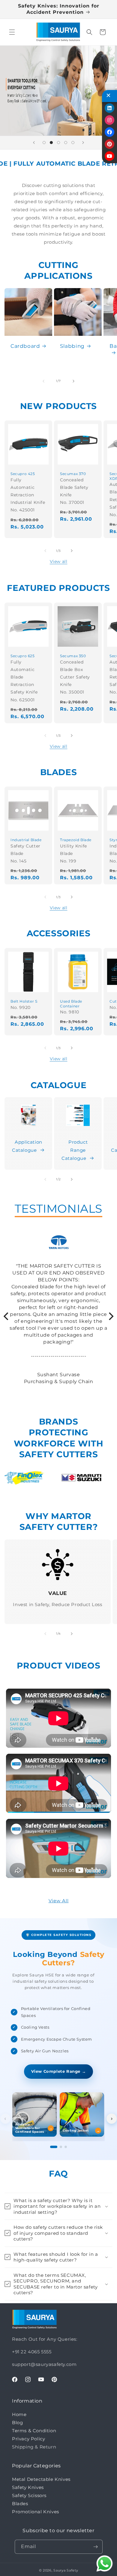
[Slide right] (73, 381)
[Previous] (7, 1316)
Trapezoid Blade (76, 840)
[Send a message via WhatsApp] (105, 2564)
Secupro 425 (23, 474)
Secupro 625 (23, 656)
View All (59, 1901)
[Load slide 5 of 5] (73, 143)
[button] (12, 32)
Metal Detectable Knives (41, 2479)
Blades (20, 2504)
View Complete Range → (59, 2071)
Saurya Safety (66, 2570)
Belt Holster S (24, 1001)
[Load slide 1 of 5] (44, 143)
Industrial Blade (26, 840)
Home (19, 2414)
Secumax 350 (73, 656)
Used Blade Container (71, 1004)
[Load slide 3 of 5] (58, 143)
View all (59, 561)
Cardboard (25, 346)
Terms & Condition (34, 2431)
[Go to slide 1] (54, 2147)
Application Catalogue (27, 1146)
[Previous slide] (34, 143)
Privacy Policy (28, 2439)
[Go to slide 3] (66, 2147)
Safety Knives (28, 2487)
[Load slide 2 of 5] (51, 143)
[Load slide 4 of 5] (66, 143)
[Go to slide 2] (61, 2147)
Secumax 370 (73, 474)
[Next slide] (83, 143)
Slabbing (72, 346)
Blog (17, 2423)
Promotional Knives (36, 2512)
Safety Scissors (29, 2495)
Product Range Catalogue (75, 1150)
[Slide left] (43, 381)
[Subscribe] (96, 2547)
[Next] (110, 1316)
